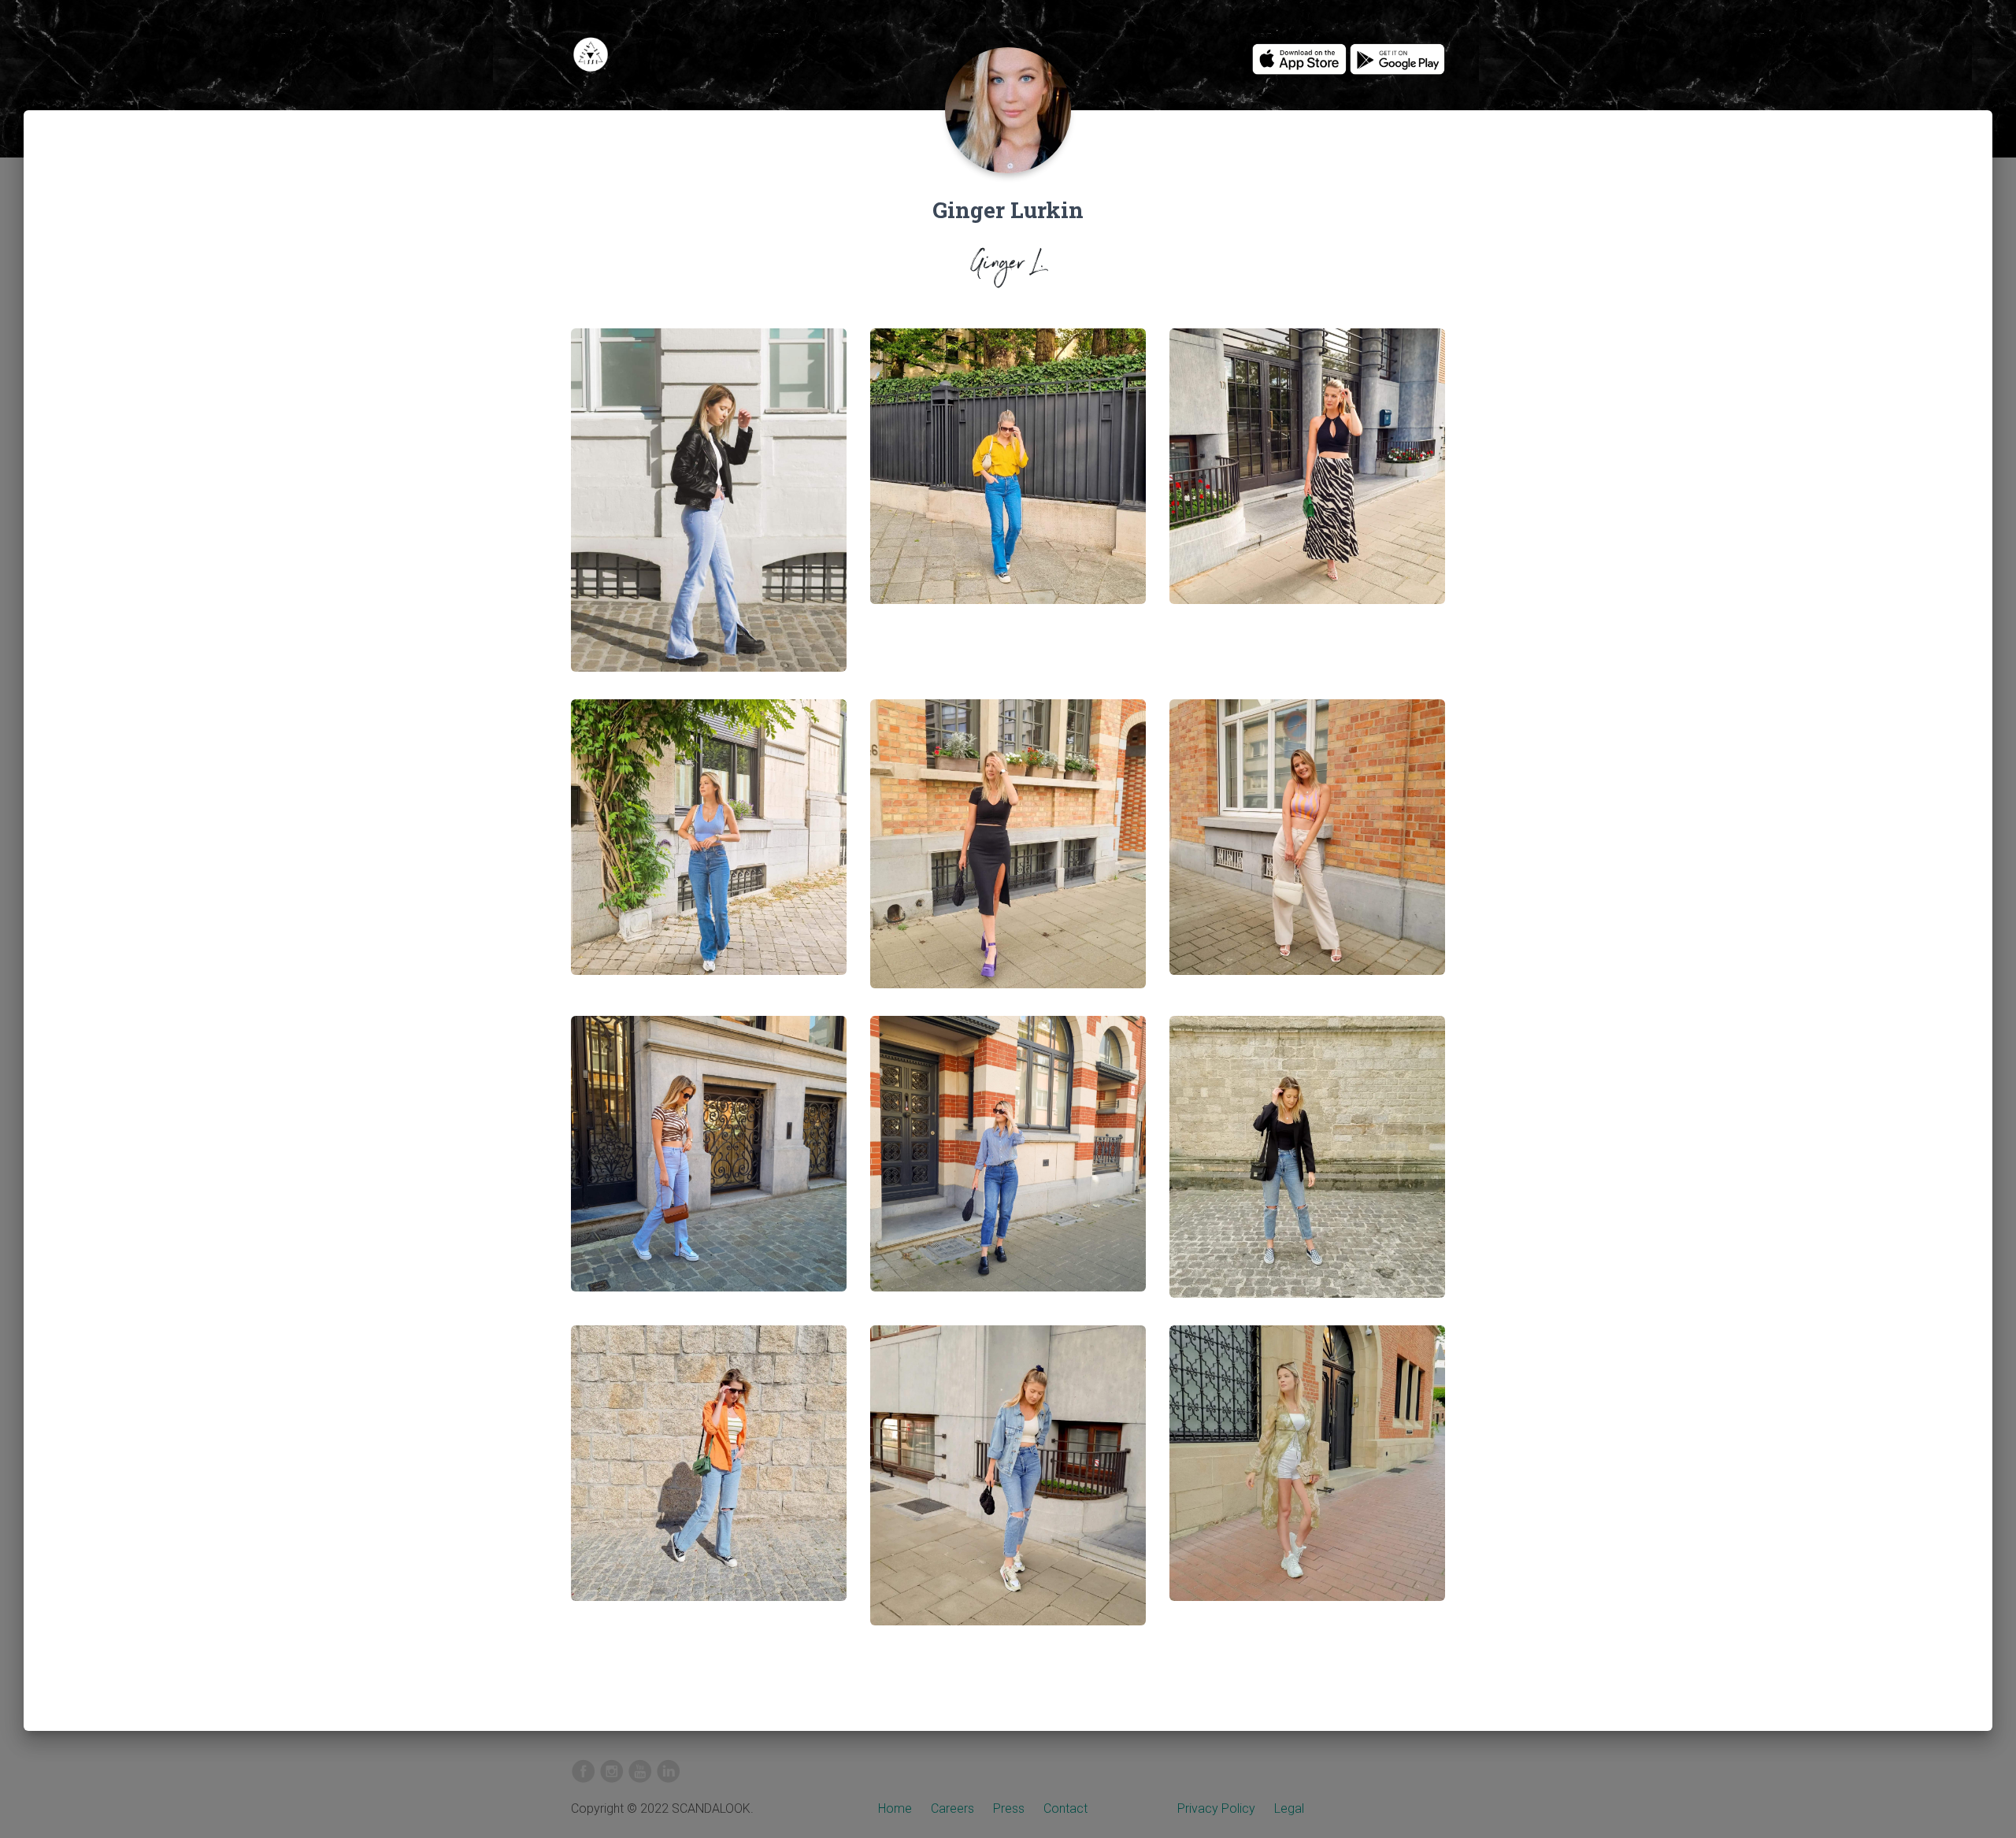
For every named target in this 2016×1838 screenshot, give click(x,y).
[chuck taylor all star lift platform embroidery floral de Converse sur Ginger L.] (1008, 478)
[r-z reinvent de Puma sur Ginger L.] (1008, 1488)
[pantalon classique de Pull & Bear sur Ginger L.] (1307, 849)
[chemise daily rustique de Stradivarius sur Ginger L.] (709, 1475)
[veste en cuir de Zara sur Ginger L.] (709, 513)
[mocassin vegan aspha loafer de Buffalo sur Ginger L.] (1008, 1166)
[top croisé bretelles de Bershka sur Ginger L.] (1307, 478)
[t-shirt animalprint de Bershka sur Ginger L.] (709, 1166)
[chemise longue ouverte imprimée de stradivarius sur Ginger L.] (1307, 1475)
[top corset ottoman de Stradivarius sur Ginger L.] (1307, 1169)
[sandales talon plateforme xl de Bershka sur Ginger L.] (1008, 856)
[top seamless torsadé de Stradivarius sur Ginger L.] (709, 849)
